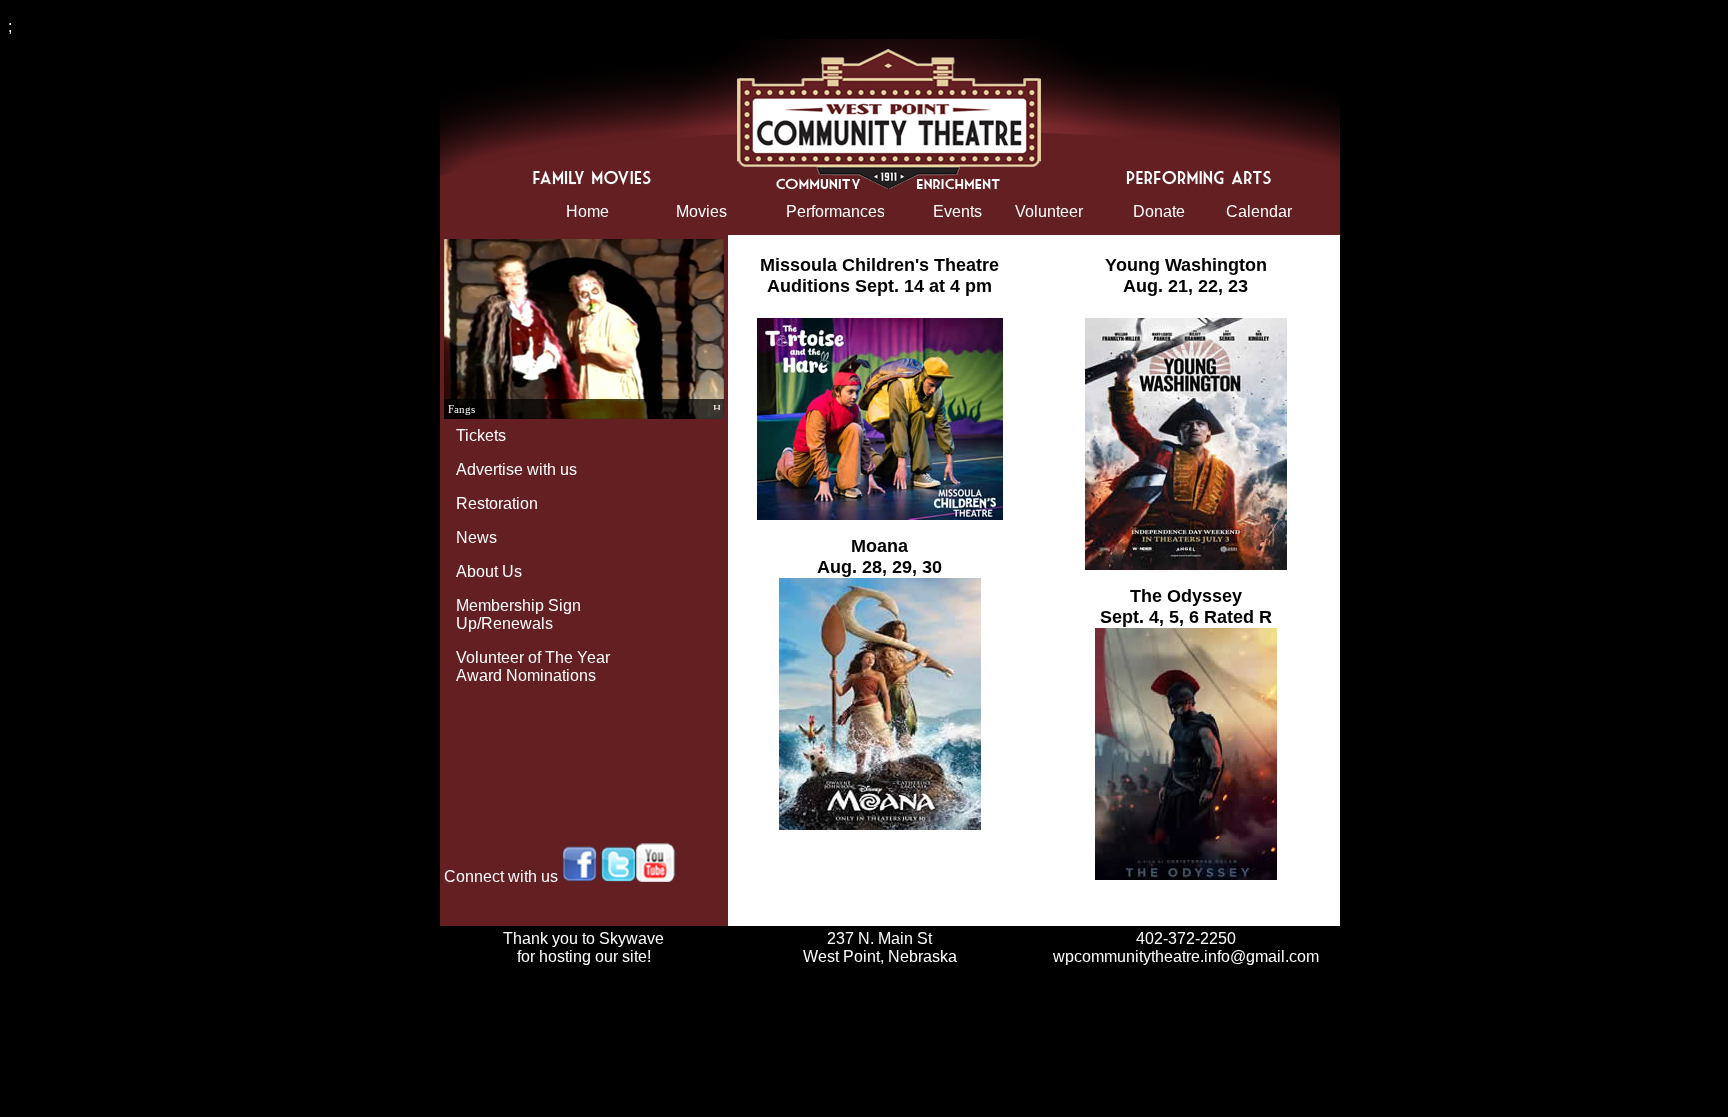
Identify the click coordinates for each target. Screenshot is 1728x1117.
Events (957, 211)
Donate (1159, 211)
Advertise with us (516, 469)
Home (587, 211)
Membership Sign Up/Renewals (518, 614)
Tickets (481, 435)
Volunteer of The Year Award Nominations (533, 666)
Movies (701, 211)
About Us (489, 571)
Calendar (1259, 211)
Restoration (497, 503)
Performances (835, 211)
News (476, 537)
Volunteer (1049, 211)
